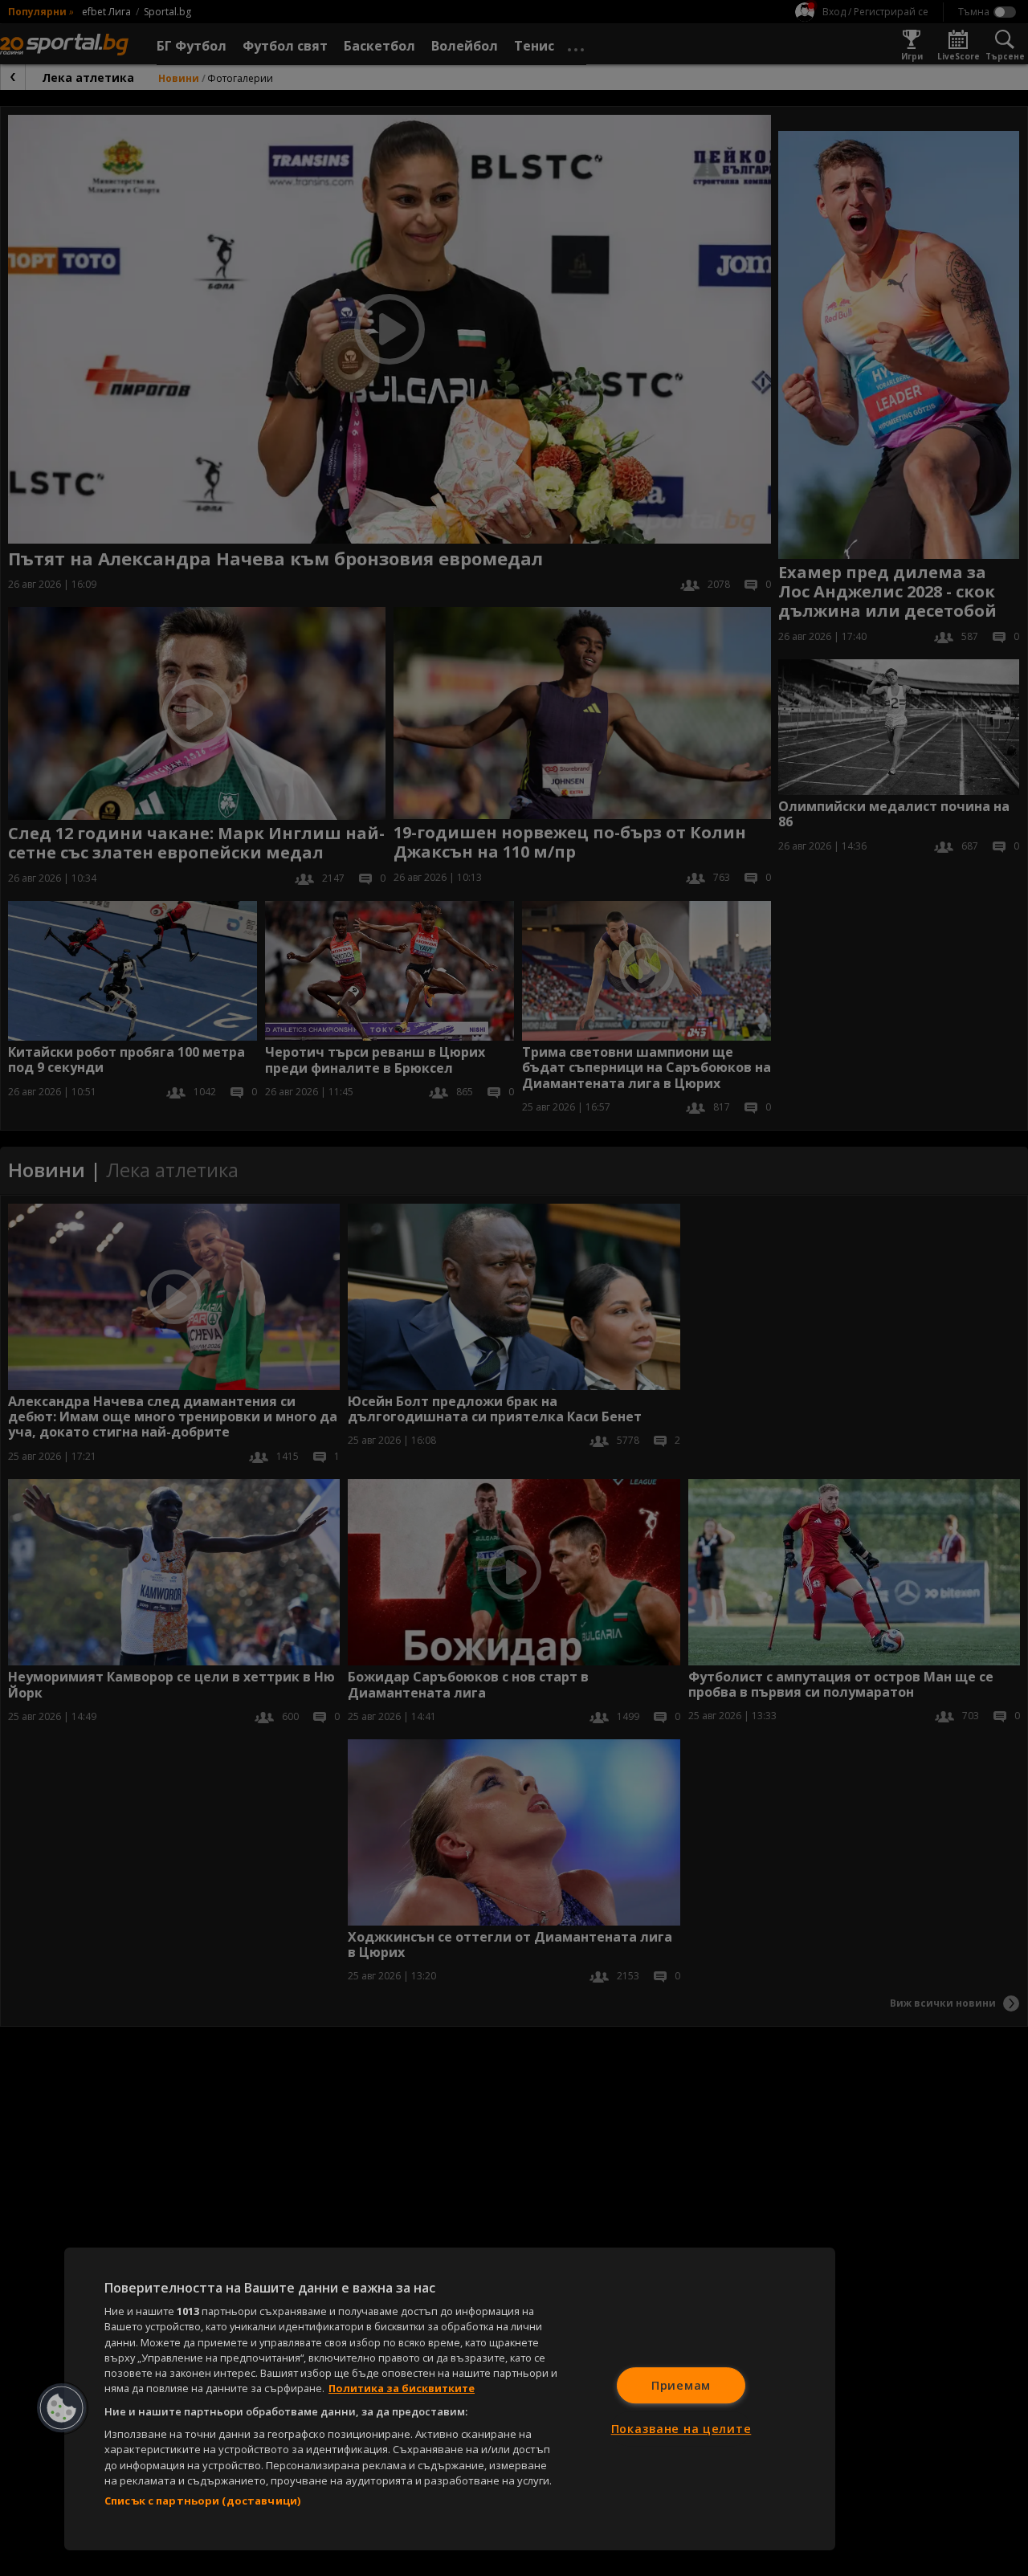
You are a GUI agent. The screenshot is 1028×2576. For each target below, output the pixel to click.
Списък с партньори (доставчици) (202, 2501)
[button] (62, 2408)
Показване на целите (681, 2429)
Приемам (681, 2385)
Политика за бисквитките (402, 2388)
